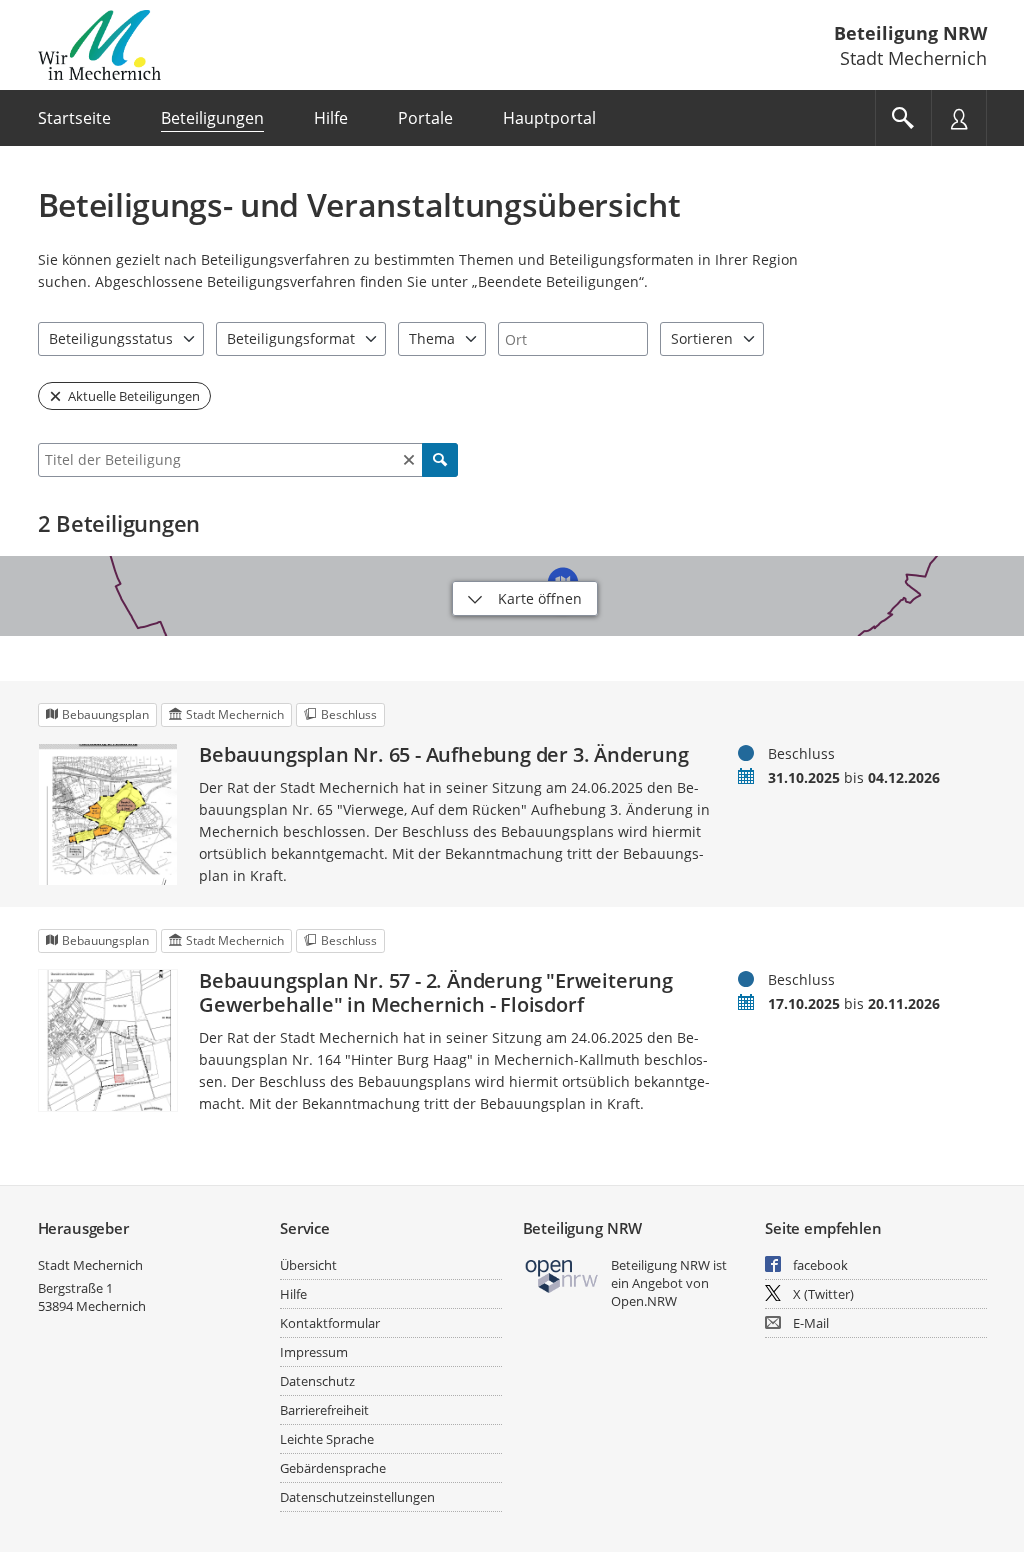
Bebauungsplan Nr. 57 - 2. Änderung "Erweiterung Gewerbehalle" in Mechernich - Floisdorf (436, 993)
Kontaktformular (330, 1323)
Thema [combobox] (432, 338)
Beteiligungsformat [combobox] (291, 338)
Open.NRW (644, 1301)
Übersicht (308, 1265)
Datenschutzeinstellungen (357, 1497)
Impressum (314, 1352)
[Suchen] (440, 460)
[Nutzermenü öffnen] (959, 118)
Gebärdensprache (333, 1468)
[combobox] (573, 339)
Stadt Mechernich (90, 1265)
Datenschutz (317, 1381)
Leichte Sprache (327, 1439)
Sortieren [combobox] (702, 338)
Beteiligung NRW (910, 33)
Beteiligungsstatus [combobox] (111, 338)
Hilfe (293, 1294)
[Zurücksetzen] (409, 460)
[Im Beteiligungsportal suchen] (903, 118)
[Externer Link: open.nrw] (562, 1274)
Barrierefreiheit (324, 1410)
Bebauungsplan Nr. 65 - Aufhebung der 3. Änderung (443, 755)
